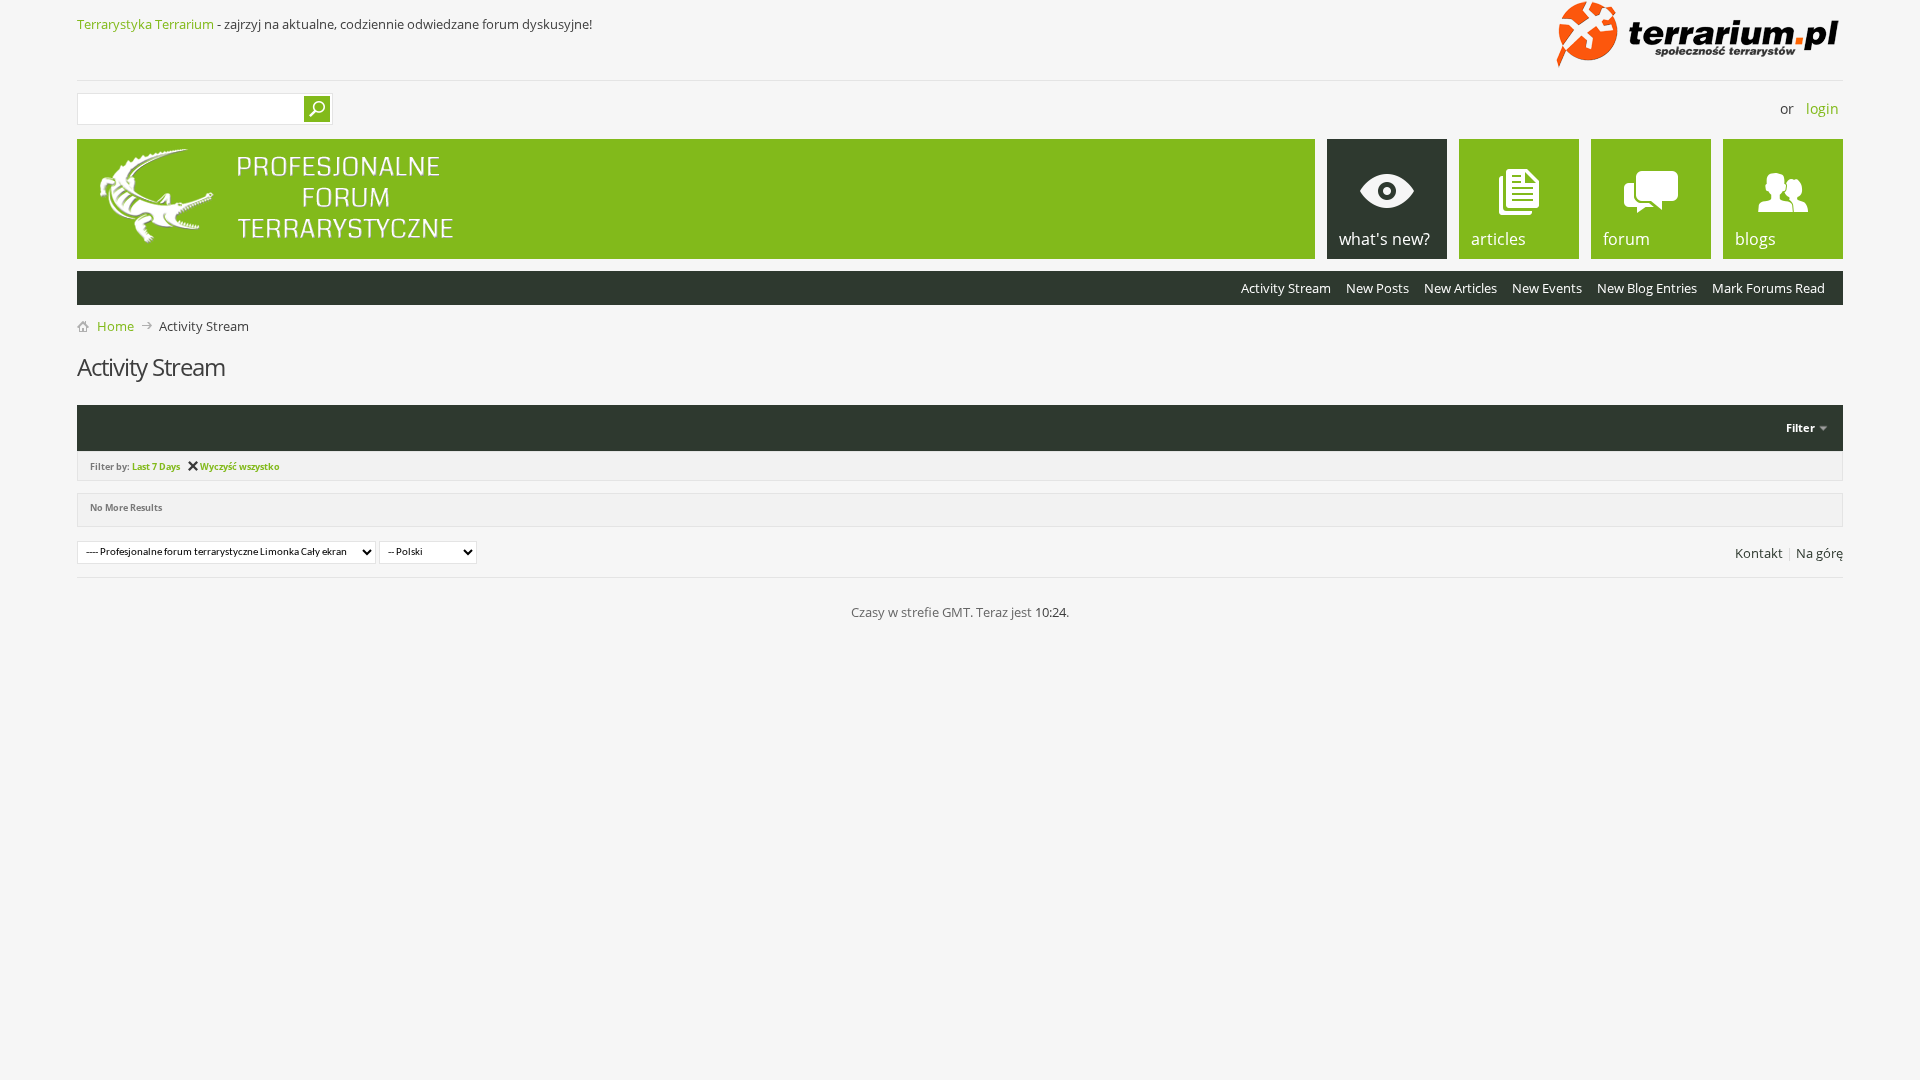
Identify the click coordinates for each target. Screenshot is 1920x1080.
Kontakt (1759, 553)
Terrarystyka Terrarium (145, 24)
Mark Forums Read (1768, 288)
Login (1822, 108)
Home (115, 326)
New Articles (1460, 288)
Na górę (1819, 553)
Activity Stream (1286, 288)
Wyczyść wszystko (240, 466)
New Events (1547, 288)
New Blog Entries (1647, 288)
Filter (1800, 427)
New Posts (1377, 288)
